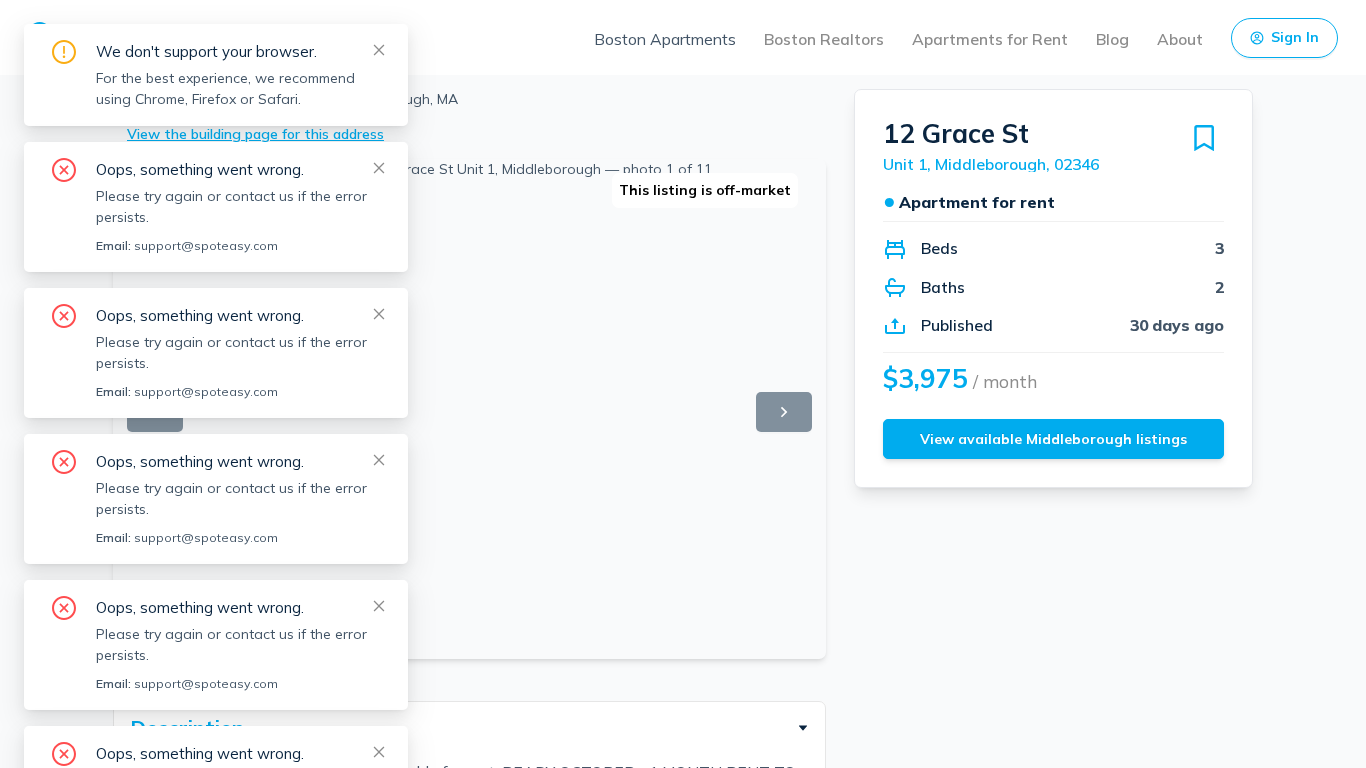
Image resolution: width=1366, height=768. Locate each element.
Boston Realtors (824, 39)
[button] (469, 728)
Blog (1112, 39)
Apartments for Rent (990, 39)
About (1180, 39)
